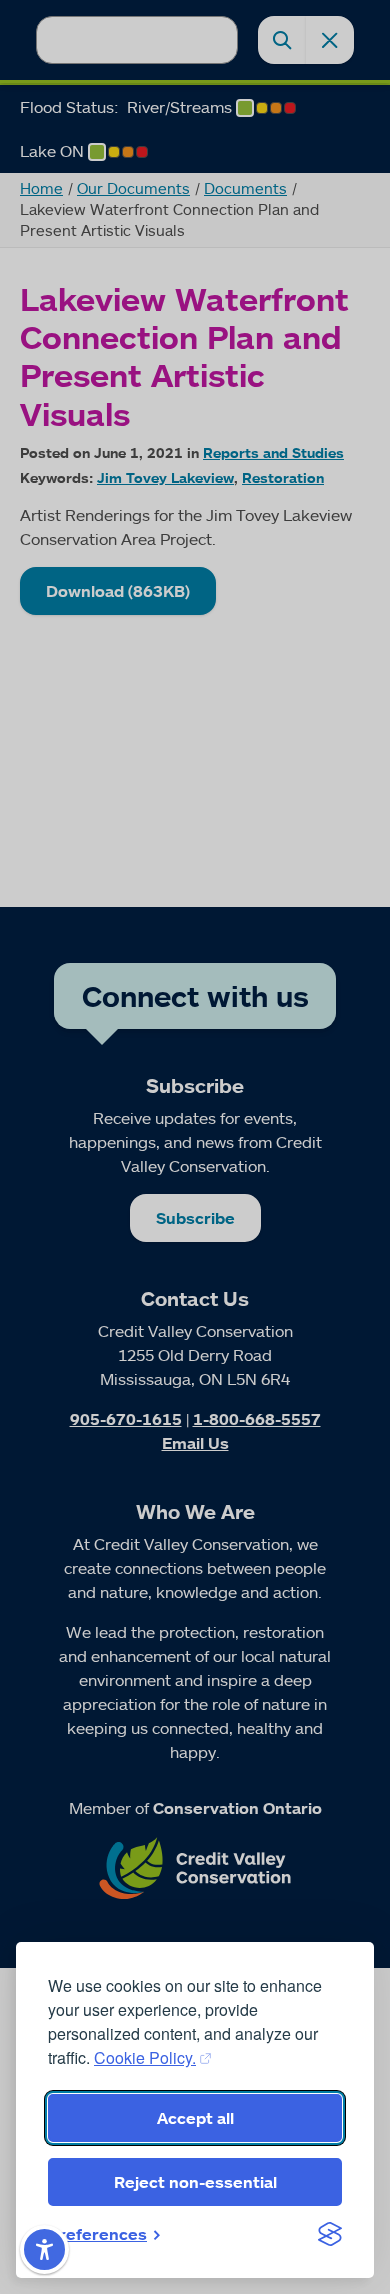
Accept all (195, 2118)
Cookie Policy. (145, 2057)
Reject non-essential (195, 2182)
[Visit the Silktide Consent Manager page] (330, 2234)
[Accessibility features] (44, 2249)
